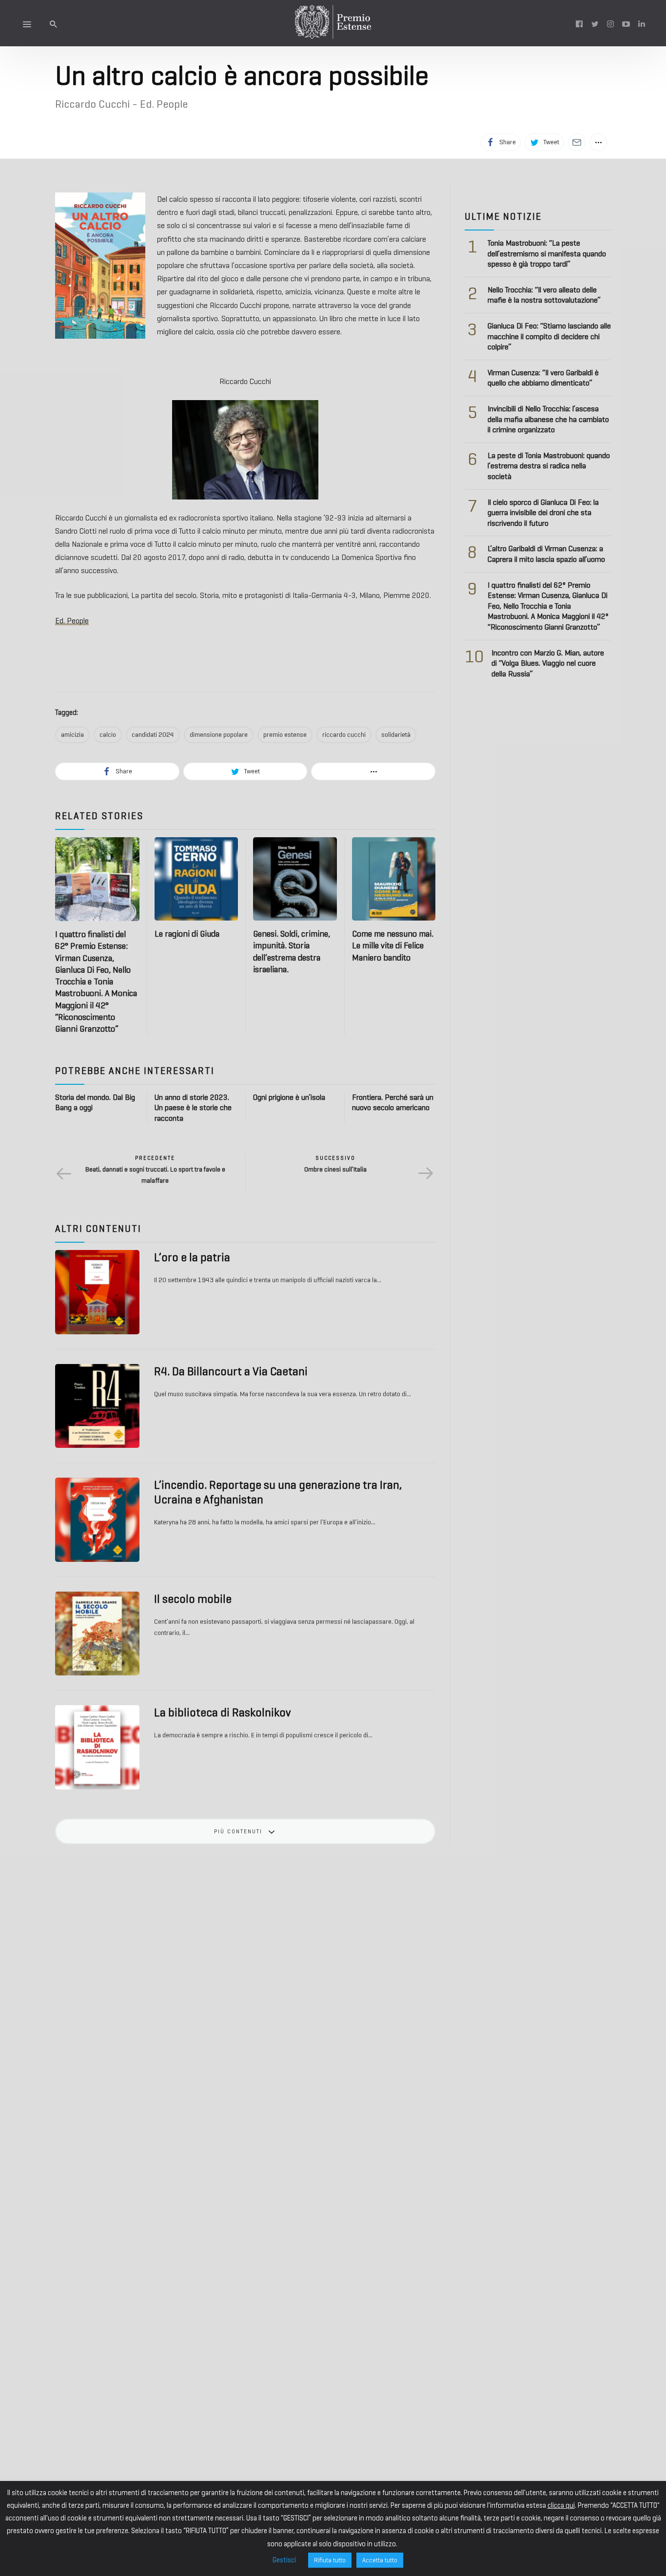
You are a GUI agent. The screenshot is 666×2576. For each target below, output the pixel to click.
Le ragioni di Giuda (187, 934)
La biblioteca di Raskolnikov (222, 1712)
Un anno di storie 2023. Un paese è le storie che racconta (193, 1108)
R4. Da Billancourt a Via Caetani (231, 1371)
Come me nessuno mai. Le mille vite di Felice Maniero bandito (393, 946)
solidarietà (396, 735)
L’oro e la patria (192, 1257)
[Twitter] (595, 23)
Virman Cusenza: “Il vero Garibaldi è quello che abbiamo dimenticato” (543, 378)
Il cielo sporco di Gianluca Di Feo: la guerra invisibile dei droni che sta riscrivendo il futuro (543, 513)
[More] (598, 142)
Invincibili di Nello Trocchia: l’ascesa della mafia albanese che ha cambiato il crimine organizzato (548, 419)
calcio (108, 735)
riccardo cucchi (344, 735)
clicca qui (561, 2505)
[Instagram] (610, 23)
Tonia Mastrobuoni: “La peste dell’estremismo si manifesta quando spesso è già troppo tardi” (547, 253)
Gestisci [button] (284, 2560)
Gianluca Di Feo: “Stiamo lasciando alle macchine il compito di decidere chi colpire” (549, 336)
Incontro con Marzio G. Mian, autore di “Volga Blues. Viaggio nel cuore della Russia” (548, 663)
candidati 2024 (153, 735)
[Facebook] (579, 23)
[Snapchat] (642, 23)
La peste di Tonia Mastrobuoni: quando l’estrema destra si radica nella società (549, 466)
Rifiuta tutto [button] (330, 2560)
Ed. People (72, 621)
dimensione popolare (219, 735)
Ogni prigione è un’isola (289, 1097)
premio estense (285, 735)
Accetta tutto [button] (380, 2560)
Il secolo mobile (193, 1599)
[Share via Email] (577, 142)
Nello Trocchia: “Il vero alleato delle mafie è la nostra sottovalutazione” (544, 295)
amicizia (72, 735)
